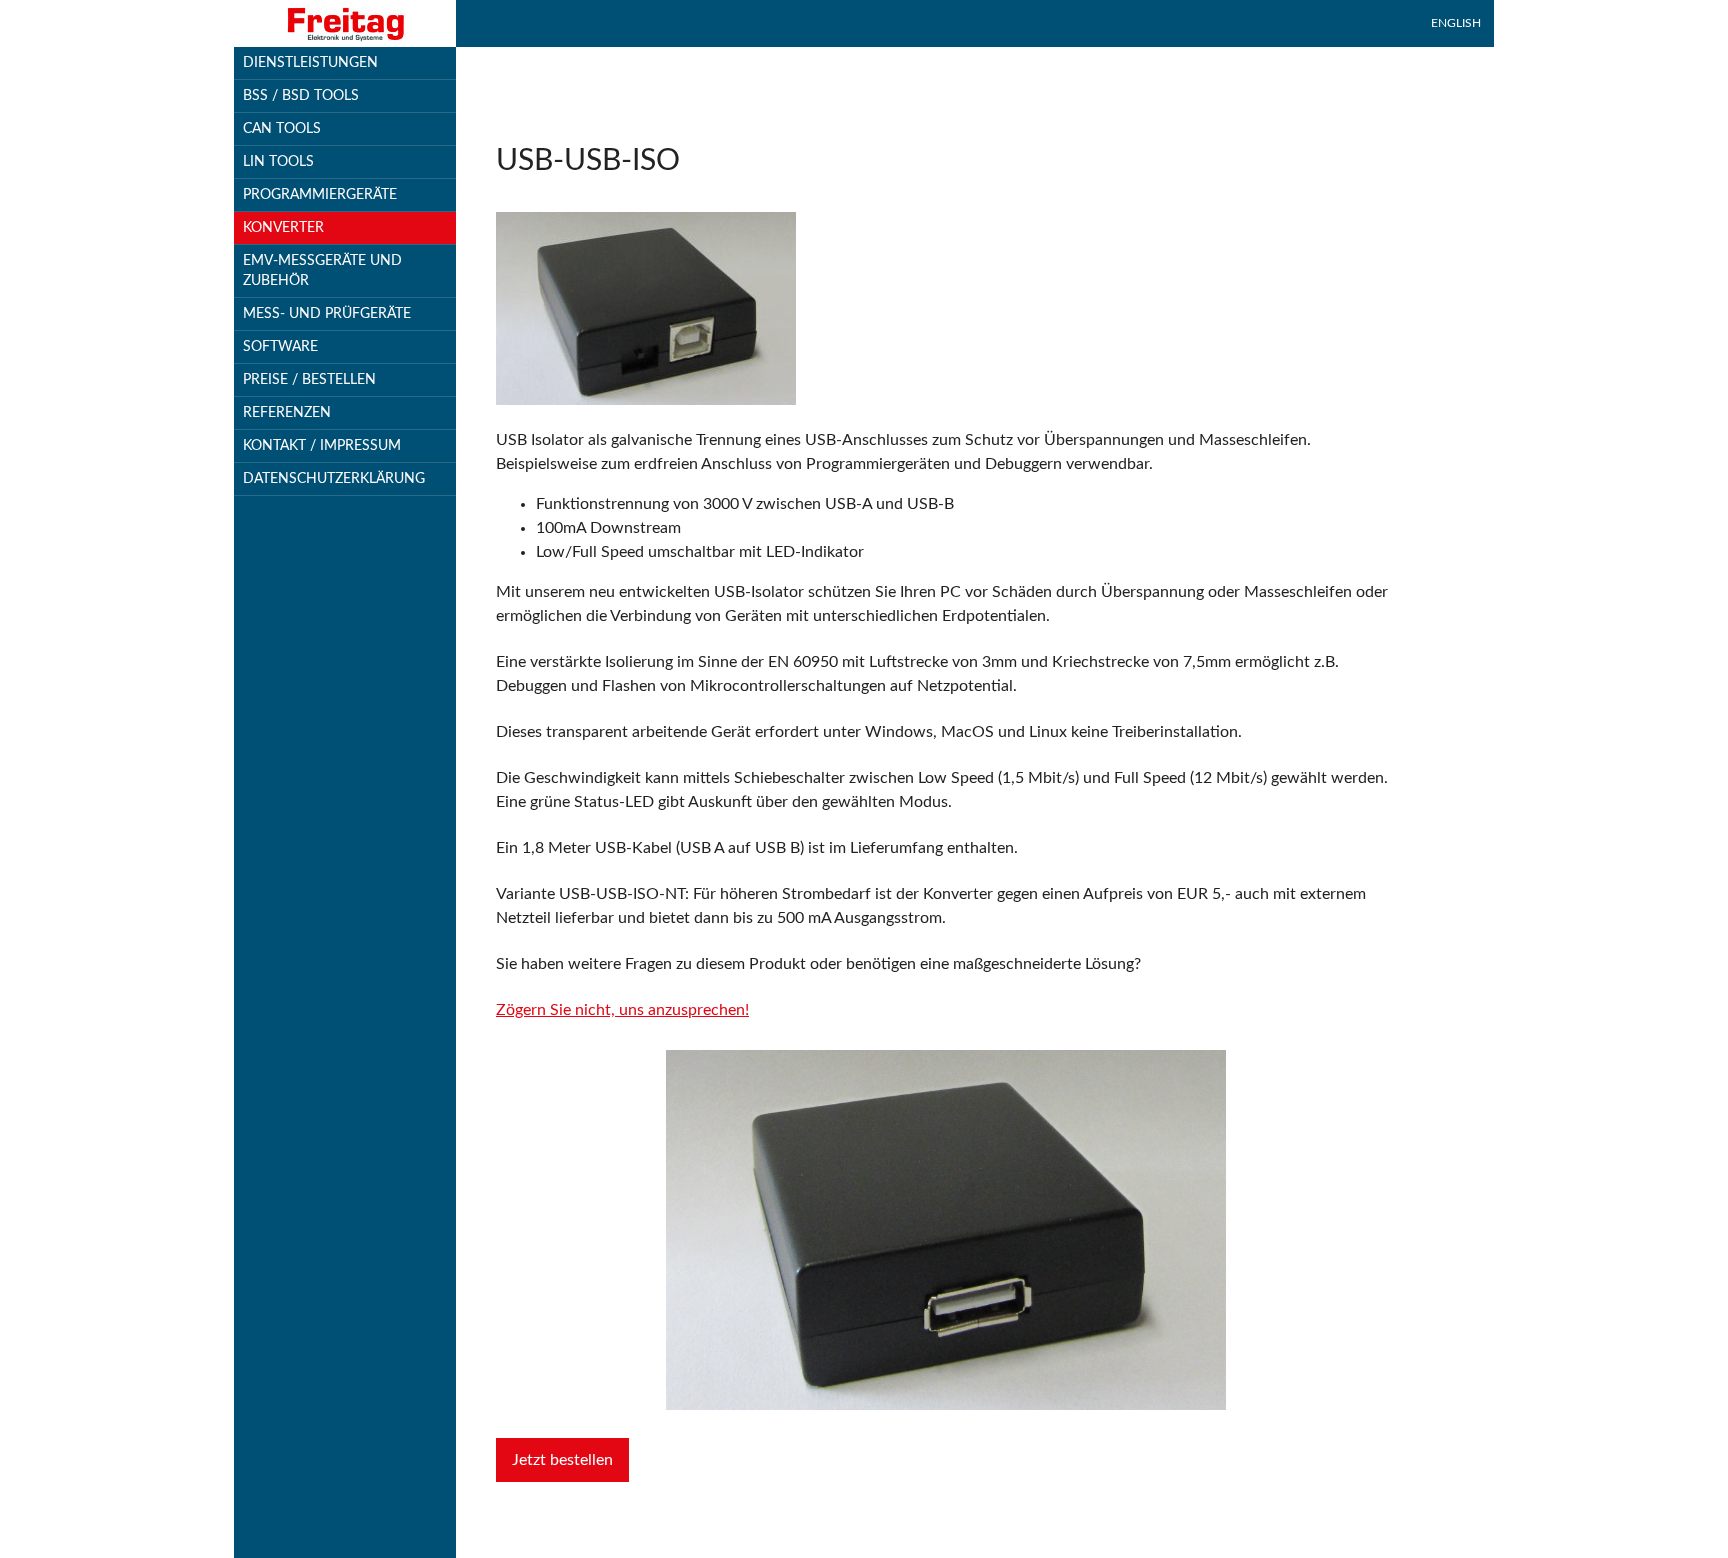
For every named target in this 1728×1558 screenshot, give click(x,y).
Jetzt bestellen (562, 1460)
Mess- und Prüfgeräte (327, 314)
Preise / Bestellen (309, 380)
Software (280, 347)
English (1456, 23)
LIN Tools (278, 162)
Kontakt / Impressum (322, 446)
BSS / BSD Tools (301, 96)
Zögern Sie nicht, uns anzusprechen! (622, 1010)
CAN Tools (282, 129)
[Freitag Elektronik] (345, 23)
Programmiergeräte (320, 195)
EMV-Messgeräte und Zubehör (322, 271)
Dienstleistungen (310, 63)
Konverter (283, 228)
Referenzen (287, 413)
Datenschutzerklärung (334, 479)
